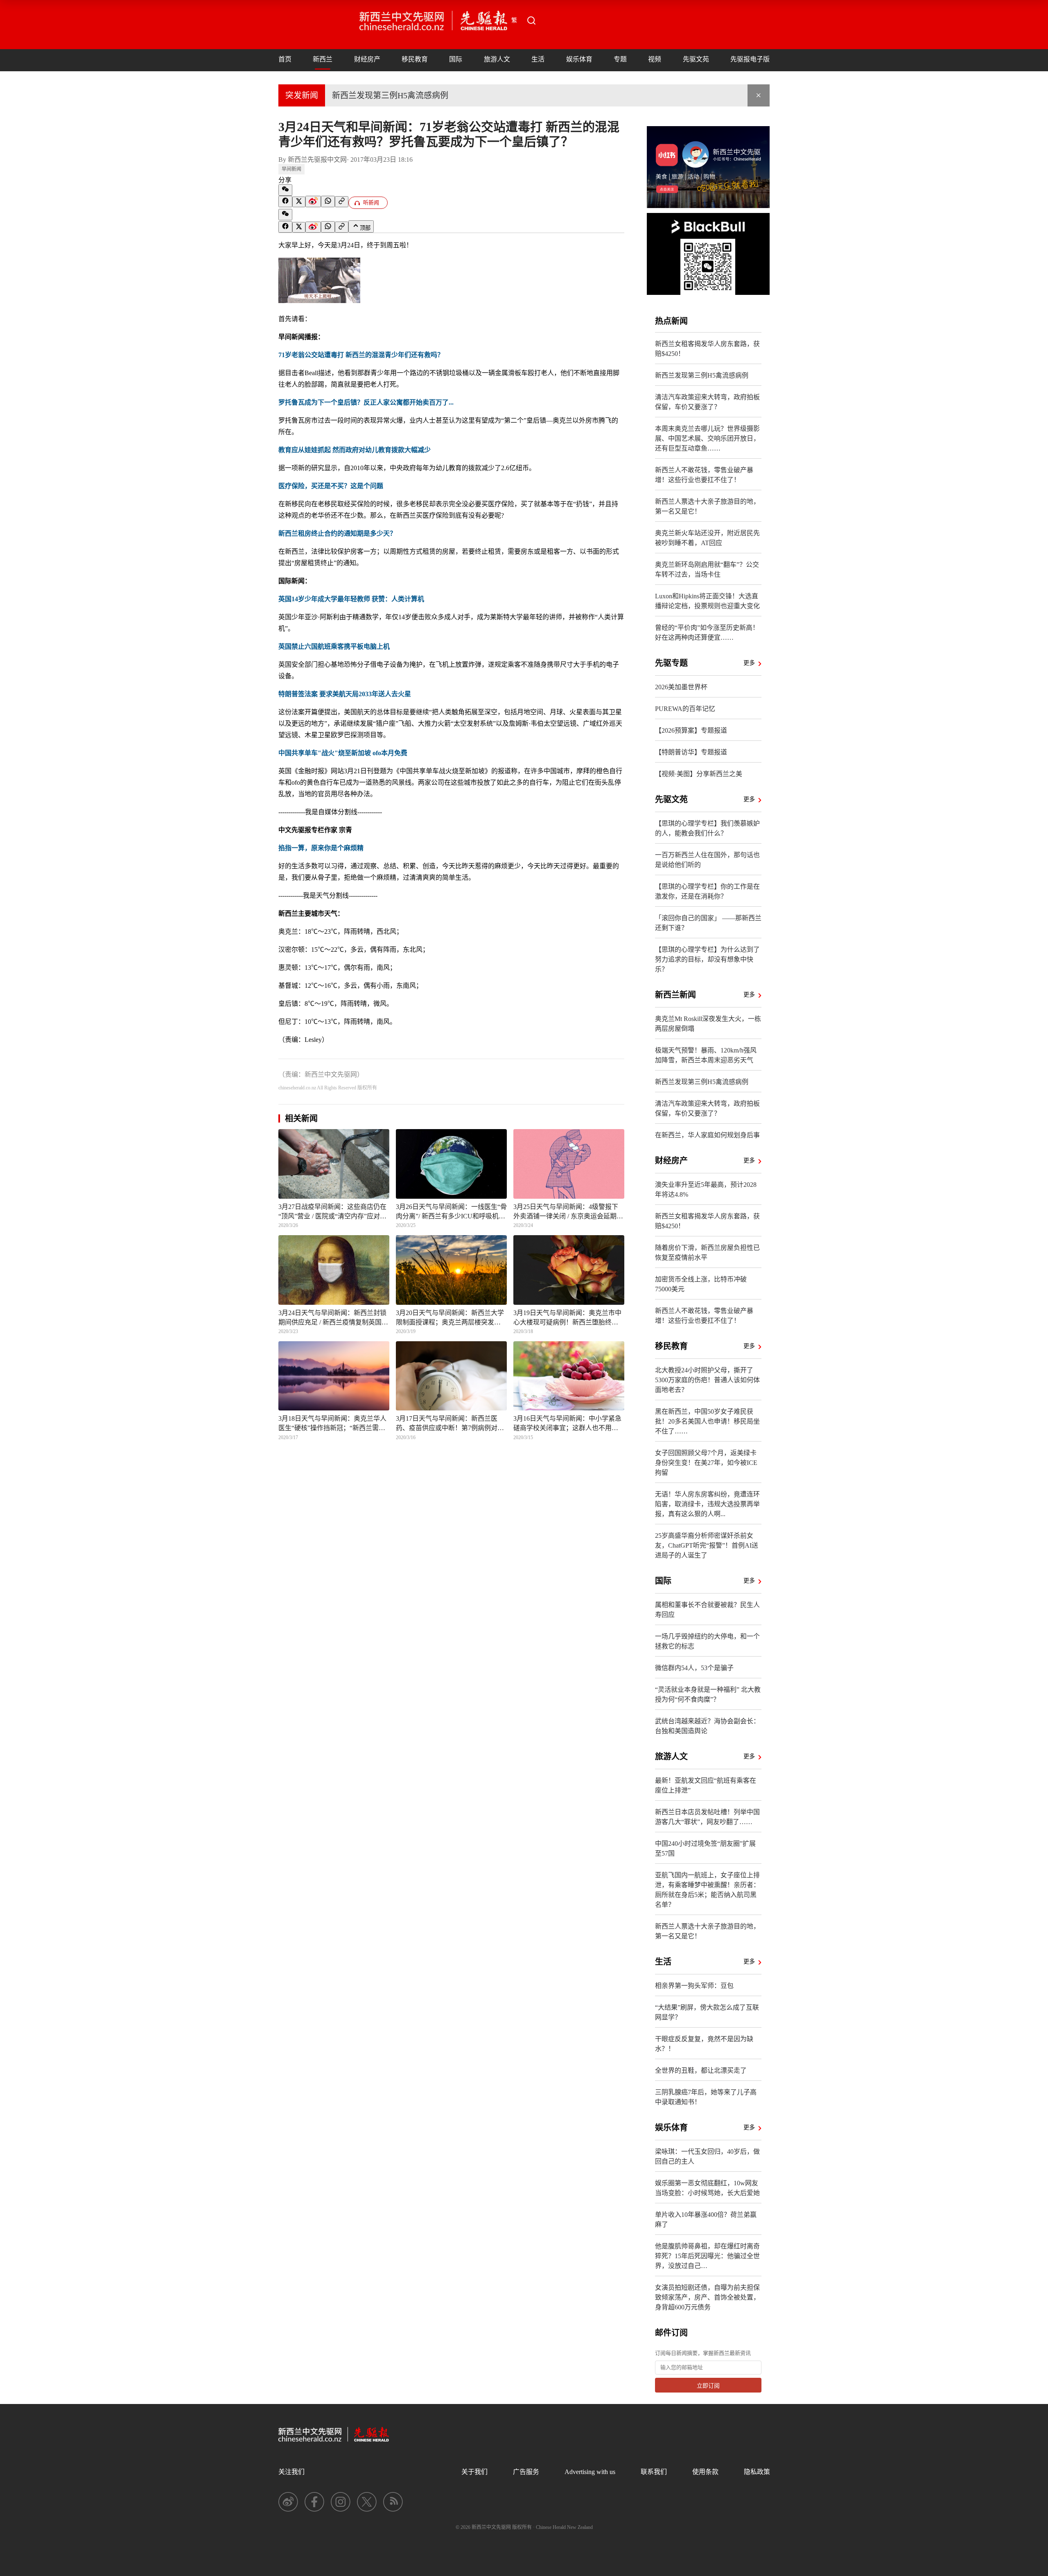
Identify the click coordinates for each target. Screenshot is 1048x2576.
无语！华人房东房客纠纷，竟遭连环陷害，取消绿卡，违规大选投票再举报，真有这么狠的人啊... (707, 1504)
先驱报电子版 (750, 59)
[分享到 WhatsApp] (328, 201)
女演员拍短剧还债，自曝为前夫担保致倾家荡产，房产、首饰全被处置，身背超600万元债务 (707, 2297)
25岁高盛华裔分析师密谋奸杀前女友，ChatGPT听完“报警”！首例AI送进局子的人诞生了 (707, 1545)
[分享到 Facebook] (285, 201)
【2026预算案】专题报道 (691, 730)
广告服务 (526, 2472)
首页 (285, 59)
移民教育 (415, 59)
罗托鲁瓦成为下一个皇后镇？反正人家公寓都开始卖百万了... (366, 402)
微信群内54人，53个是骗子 (694, 1668)
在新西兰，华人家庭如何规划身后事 (707, 1135)
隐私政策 (757, 2472)
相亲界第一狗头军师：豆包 (694, 1986)
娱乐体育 (579, 59)
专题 (620, 59)
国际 (456, 59)
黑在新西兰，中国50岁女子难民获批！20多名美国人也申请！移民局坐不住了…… (707, 1421)
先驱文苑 (696, 59)
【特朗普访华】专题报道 (691, 752)
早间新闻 (291, 169)
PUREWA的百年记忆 (685, 709)
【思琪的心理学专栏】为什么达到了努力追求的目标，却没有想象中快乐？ (707, 959)
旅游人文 (497, 59)
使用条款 (705, 2472)
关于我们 (474, 2472)
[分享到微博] (313, 201)
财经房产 (367, 59)
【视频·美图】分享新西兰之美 (699, 774)
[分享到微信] (285, 190)
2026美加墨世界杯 (681, 687)
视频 (655, 59)
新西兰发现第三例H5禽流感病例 (390, 95)
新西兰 (323, 59)
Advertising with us (590, 2472)
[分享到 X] (299, 202)
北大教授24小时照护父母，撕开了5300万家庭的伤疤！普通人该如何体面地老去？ (707, 1380)
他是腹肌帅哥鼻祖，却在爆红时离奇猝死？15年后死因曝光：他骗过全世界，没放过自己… (707, 2256)
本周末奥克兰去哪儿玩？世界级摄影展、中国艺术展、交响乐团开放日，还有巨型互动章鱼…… (707, 438)
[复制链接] (342, 202)
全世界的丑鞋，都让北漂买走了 (701, 2070)
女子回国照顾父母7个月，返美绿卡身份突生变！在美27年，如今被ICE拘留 (706, 1463)
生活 (538, 59)
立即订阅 (708, 2386)
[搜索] (531, 20)
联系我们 (654, 2472)
